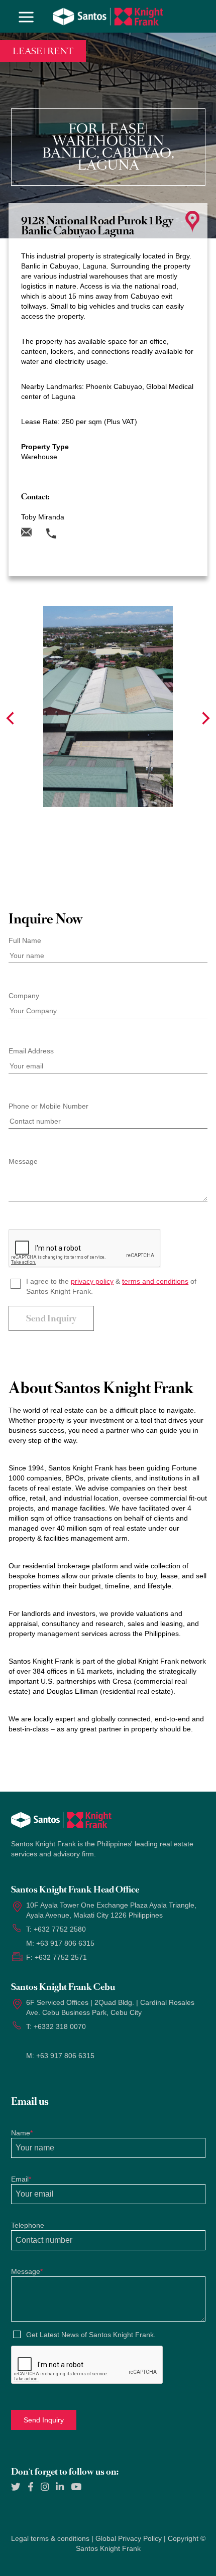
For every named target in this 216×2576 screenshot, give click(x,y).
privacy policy (92, 1281)
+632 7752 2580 (60, 1929)
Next (206, 718)
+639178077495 (85, 514)
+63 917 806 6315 (65, 1943)
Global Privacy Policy (129, 2538)
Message (23, 1161)
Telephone (28, 2225)
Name (22, 2133)
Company (24, 996)
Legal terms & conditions (50, 2538)
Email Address (31, 1051)
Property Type (45, 447)
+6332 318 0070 (60, 2026)
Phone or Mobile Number (48, 1106)
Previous (10, 718)
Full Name (25, 940)
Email (21, 2179)
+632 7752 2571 (61, 1957)
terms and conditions (155, 1281)
